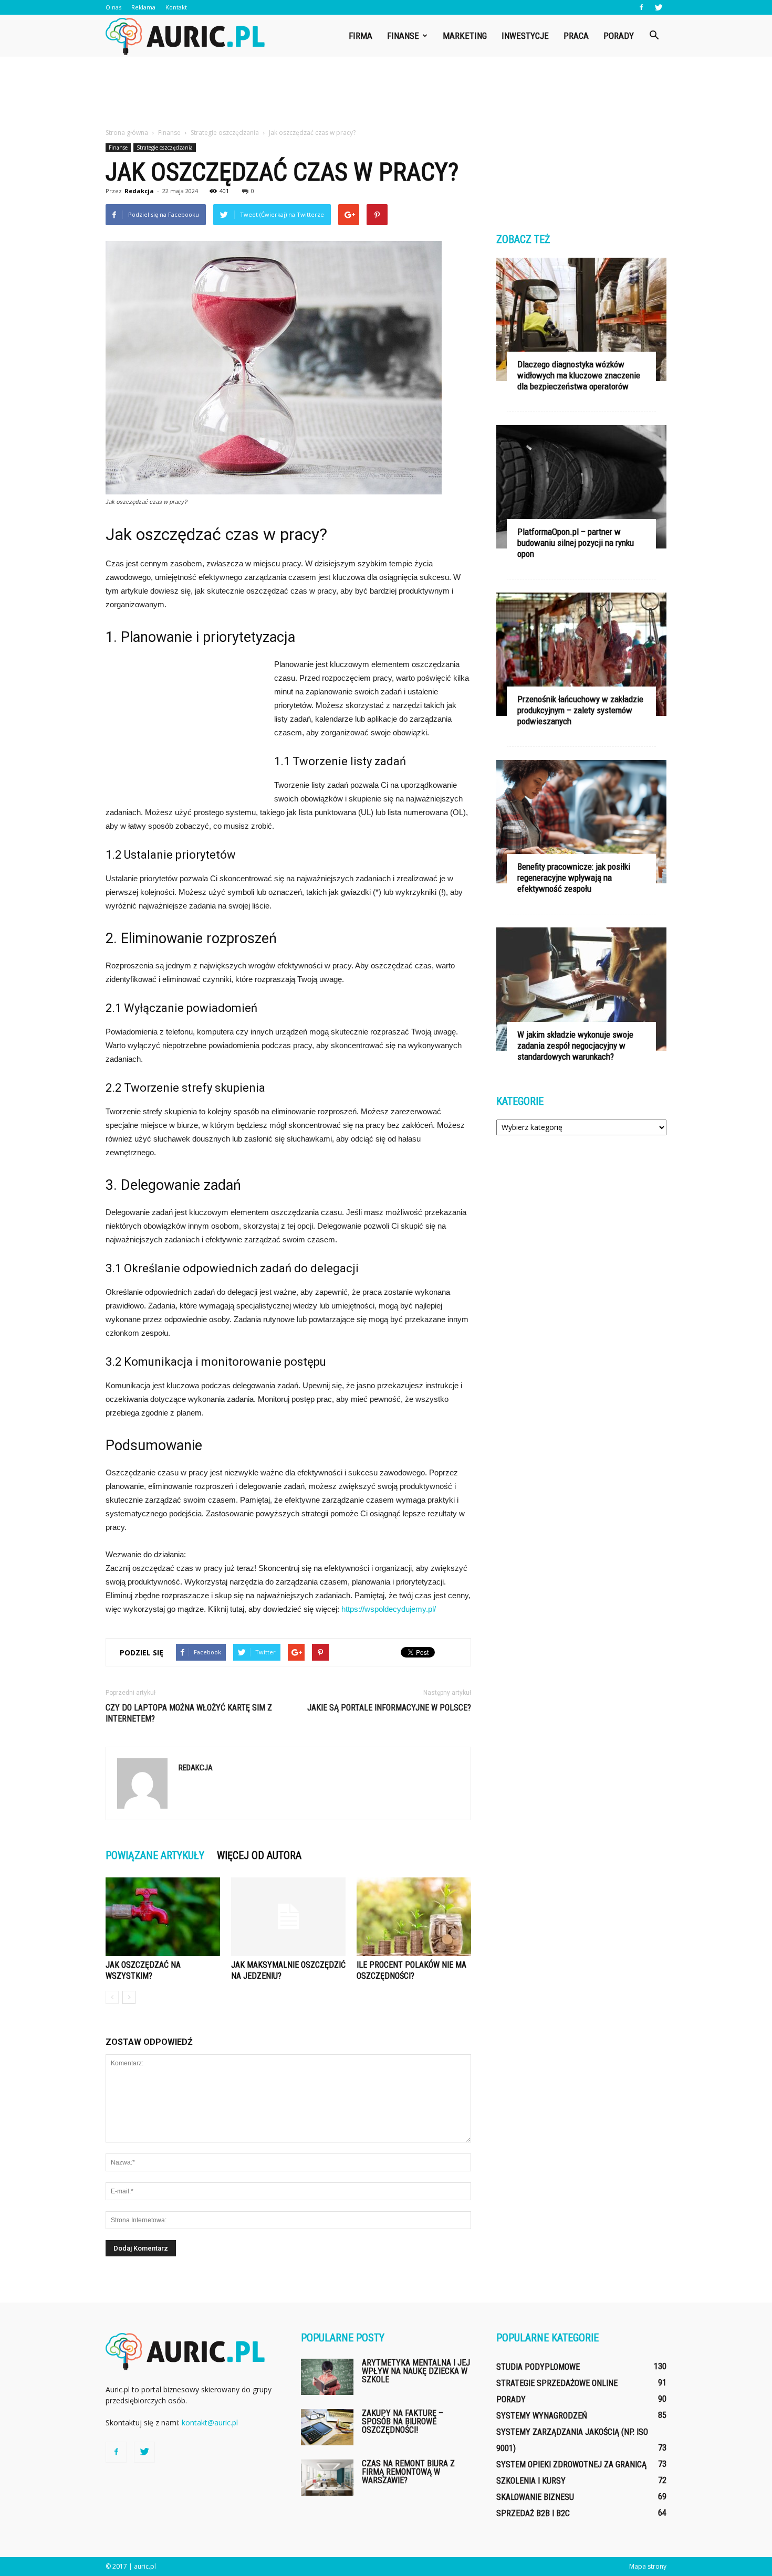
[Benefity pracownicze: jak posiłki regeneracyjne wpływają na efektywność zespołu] (581, 822)
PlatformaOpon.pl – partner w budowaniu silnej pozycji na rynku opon (576, 543)
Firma (361, 36)
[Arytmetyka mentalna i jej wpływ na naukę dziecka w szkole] (327, 2377)
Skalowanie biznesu (535, 2497)
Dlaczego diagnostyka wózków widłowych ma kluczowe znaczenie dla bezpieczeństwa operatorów (579, 375)
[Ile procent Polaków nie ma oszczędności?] (414, 1917)
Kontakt (176, 7)
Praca (576, 36)
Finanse (403, 36)
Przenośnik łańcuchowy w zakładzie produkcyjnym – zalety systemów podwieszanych (580, 710)
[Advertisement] (386, 93)
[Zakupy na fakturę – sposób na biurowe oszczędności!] (327, 2427)
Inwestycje (525, 36)
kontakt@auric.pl (210, 2422)
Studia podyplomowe (538, 2367)
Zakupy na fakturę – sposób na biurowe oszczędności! (403, 2421)
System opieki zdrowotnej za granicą (571, 2464)
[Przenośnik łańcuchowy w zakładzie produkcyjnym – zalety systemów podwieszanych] (581, 654)
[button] (654, 36)
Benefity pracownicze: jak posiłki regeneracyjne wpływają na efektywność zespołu (574, 878)
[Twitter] (659, 7)
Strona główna (127, 133)
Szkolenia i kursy (531, 2481)
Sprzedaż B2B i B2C (533, 2513)
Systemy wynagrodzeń (542, 2416)
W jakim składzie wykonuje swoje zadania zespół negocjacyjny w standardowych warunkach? (575, 1046)
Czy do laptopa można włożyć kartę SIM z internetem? (189, 1713)
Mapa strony (648, 2566)
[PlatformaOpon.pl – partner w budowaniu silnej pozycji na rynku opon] (581, 487)
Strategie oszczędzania (165, 147)
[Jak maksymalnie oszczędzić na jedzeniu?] (288, 1917)
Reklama (143, 7)
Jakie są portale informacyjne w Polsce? (389, 1708)
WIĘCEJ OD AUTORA (259, 1855)
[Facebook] (641, 7)
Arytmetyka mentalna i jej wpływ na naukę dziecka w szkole (416, 2371)
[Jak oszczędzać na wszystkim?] (163, 1917)
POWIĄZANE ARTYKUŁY (155, 1855)
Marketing (465, 36)
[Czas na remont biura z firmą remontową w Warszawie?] (327, 2478)
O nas (113, 7)
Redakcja (139, 191)
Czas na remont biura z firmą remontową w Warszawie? (408, 2472)
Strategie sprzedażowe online (557, 2383)
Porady (619, 36)
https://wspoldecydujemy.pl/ (389, 1609)
